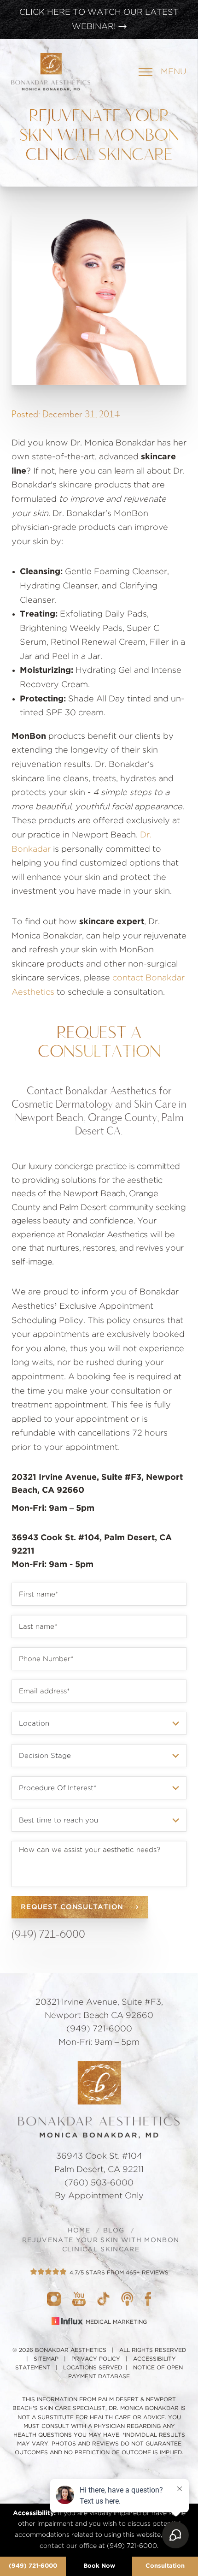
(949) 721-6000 (33, 2566)
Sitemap (46, 2359)
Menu (174, 72)
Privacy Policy (96, 2359)
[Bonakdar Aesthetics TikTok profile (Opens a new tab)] (103, 2298)
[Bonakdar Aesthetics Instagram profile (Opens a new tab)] (54, 2298)
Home (79, 2231)
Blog (114, 2231)
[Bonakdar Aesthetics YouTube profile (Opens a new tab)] (79, 2298)
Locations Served (93, 2368)
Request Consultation (72, 1907)
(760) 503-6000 (99, 2183)
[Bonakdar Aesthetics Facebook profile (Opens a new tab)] (148, 2298)
